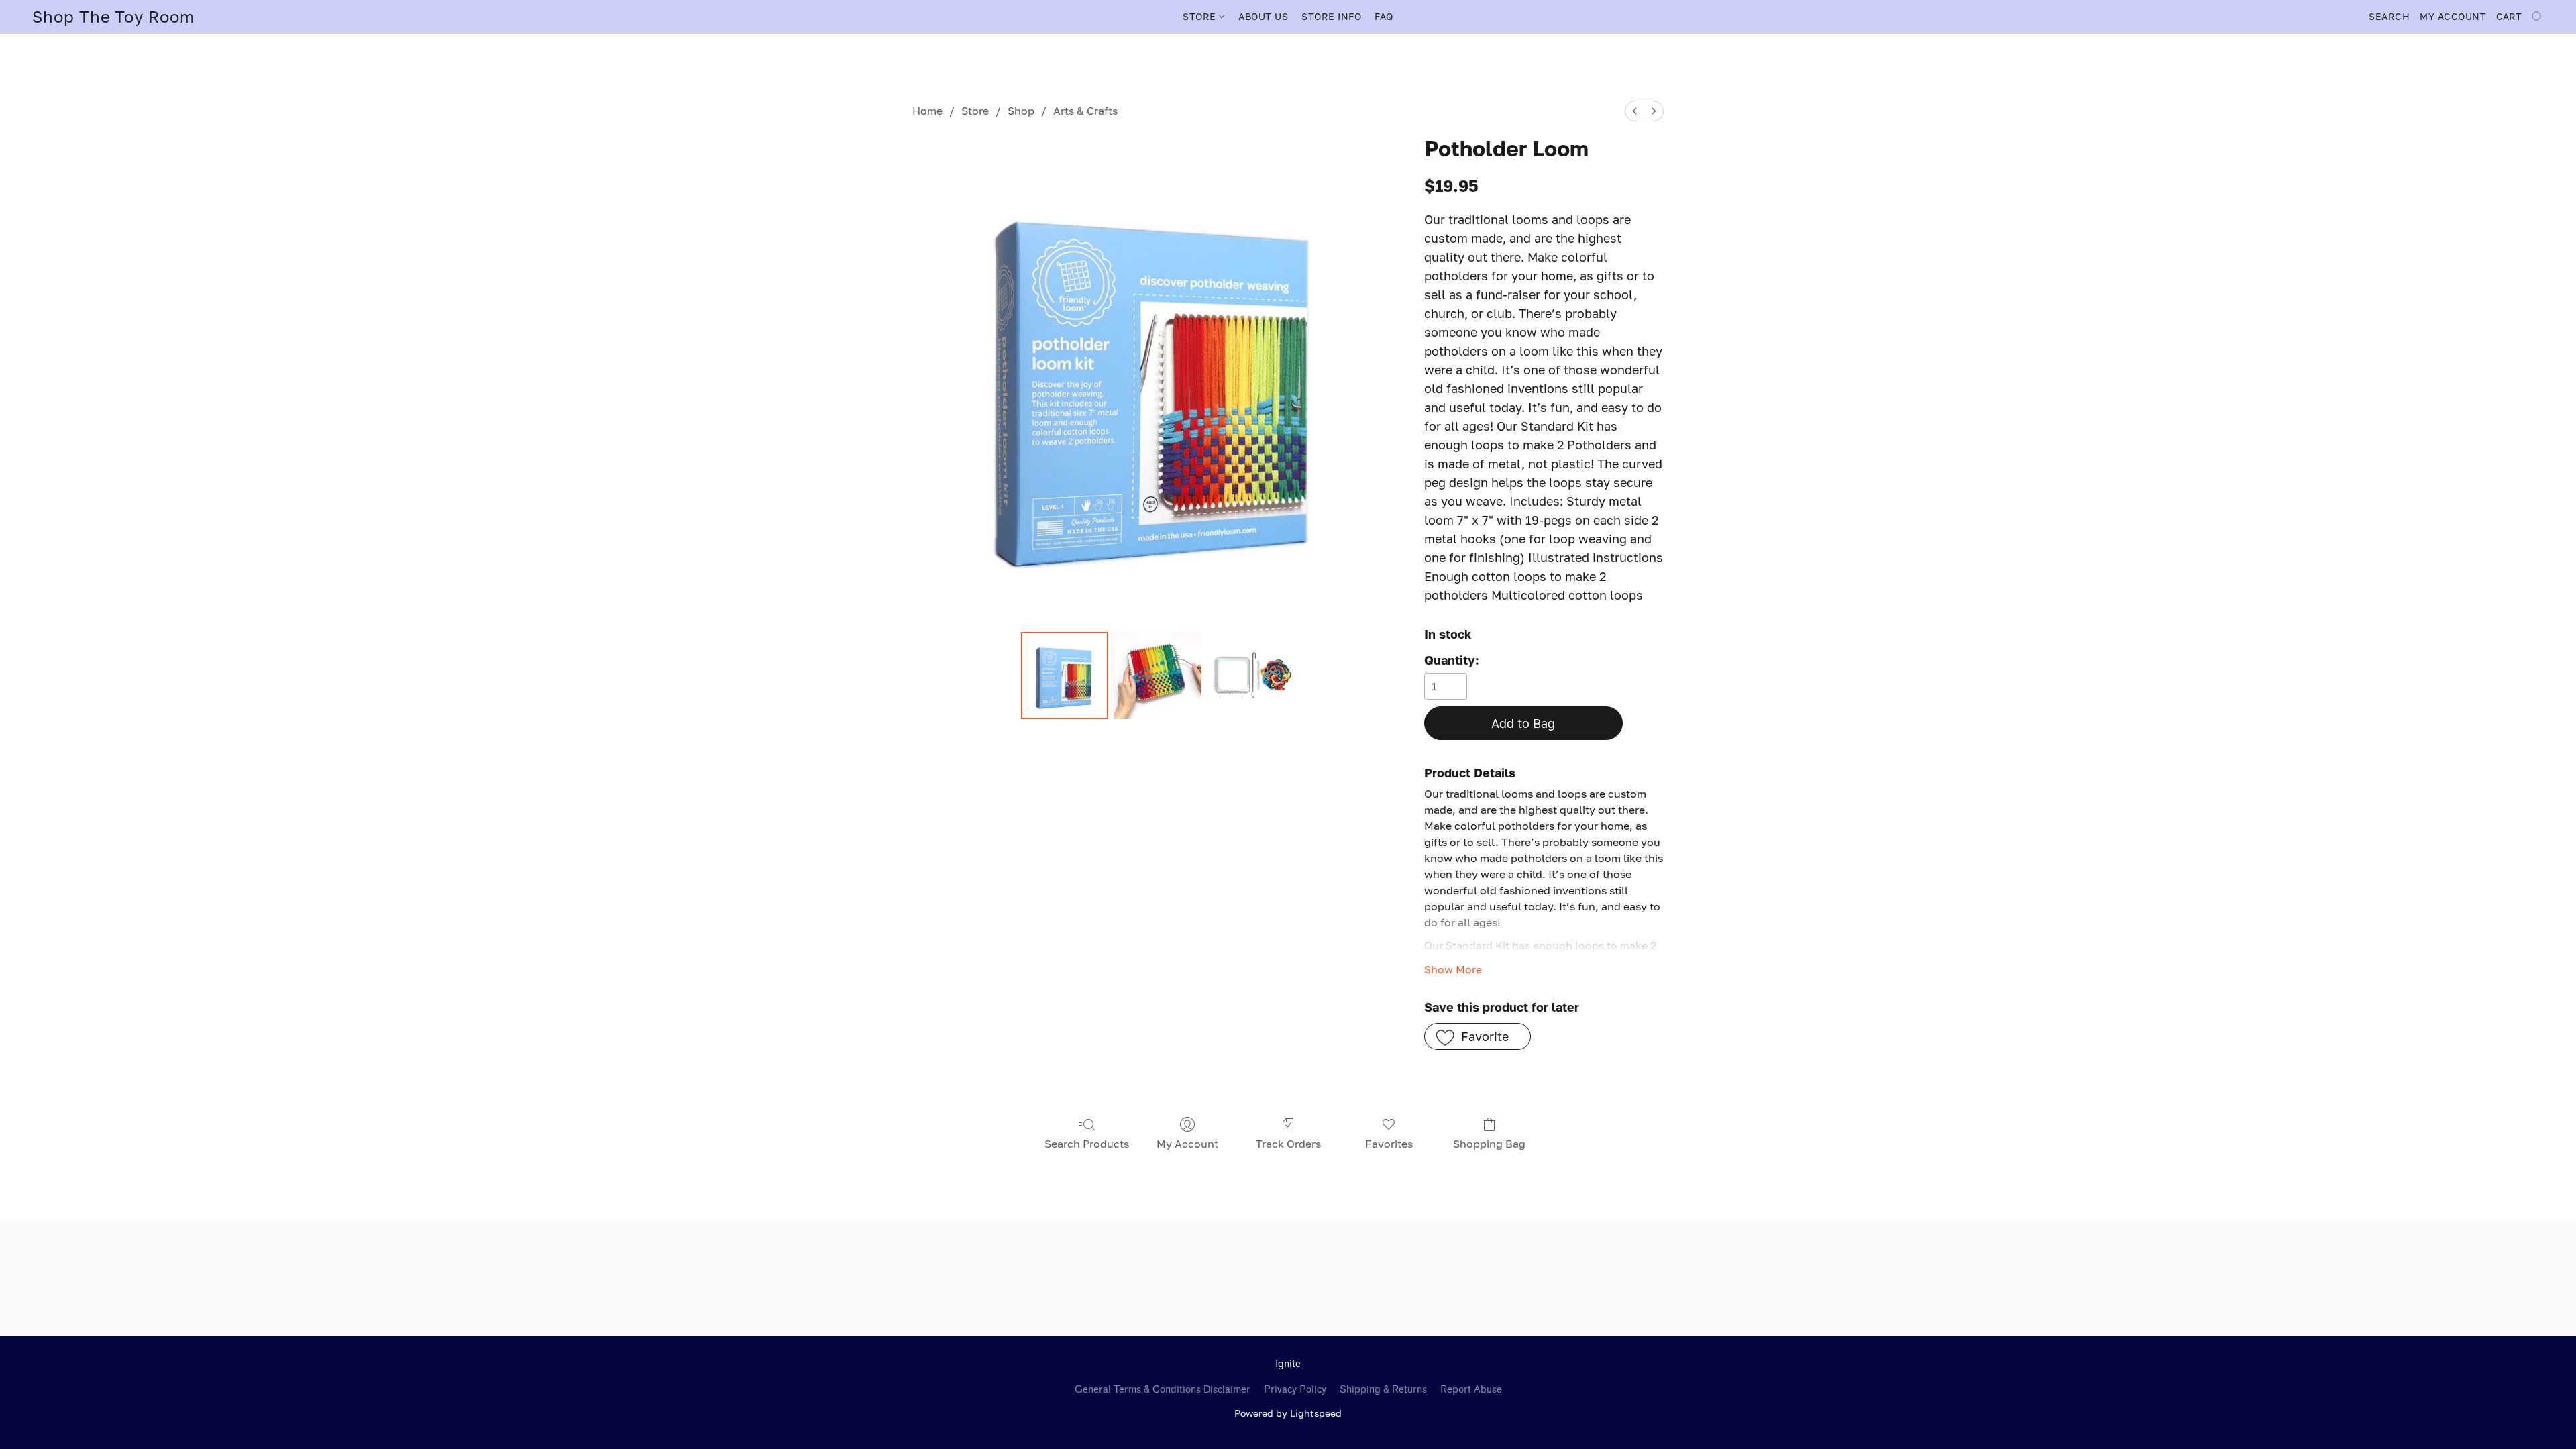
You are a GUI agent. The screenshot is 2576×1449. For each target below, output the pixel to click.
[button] (113, 17)
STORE (1201, 16)
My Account (1187, 1144)
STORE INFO (1331, 16)
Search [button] (2389, 16)
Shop (1021, 111)
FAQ (1384, 16)
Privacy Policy (1295, 1390)
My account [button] (2453, 16)
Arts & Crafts (1085, 111)
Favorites (1389, 1144)
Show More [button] (1453, 969)
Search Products (1087, 1144)
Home (927, 111)
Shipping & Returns (1383, 1390)
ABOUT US (1263, 16)
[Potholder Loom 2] (1250, 676)
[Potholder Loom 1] (1157, 676)
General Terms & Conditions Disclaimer (1163, 1390)
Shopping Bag (1489, 1144)
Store (975, 111)
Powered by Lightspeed (1288, 1413)
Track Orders (1288, 1144)
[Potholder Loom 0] (1065, 676)
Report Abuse (1471, 1390)
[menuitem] (1635, 111)
